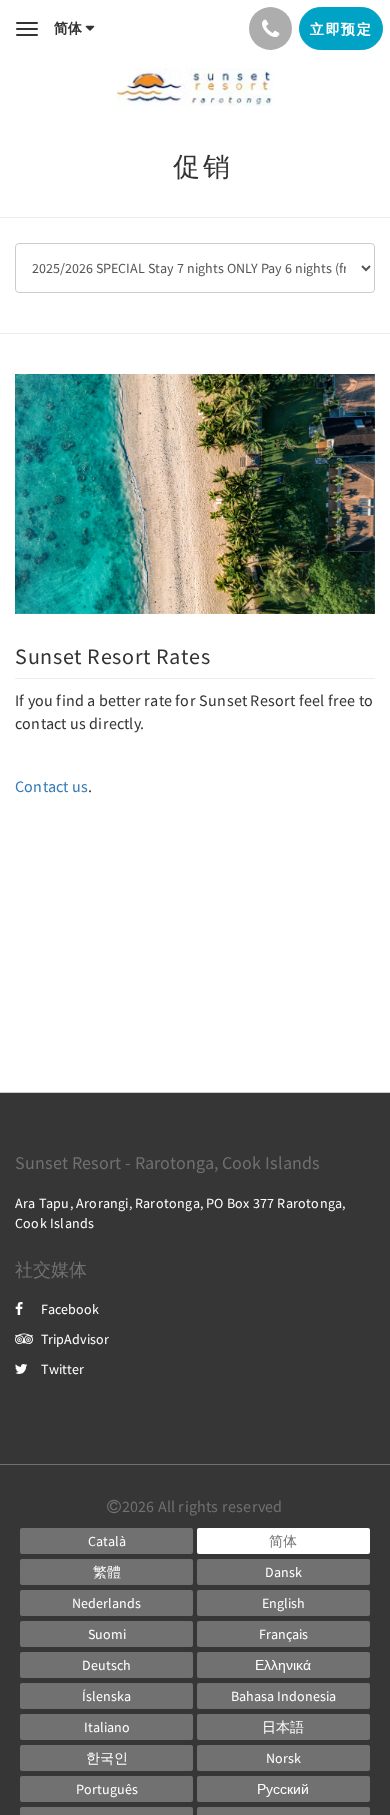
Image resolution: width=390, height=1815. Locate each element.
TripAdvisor (75, 1339)
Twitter (62, 1369)
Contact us (51, 786)
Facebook (70, 1309)
